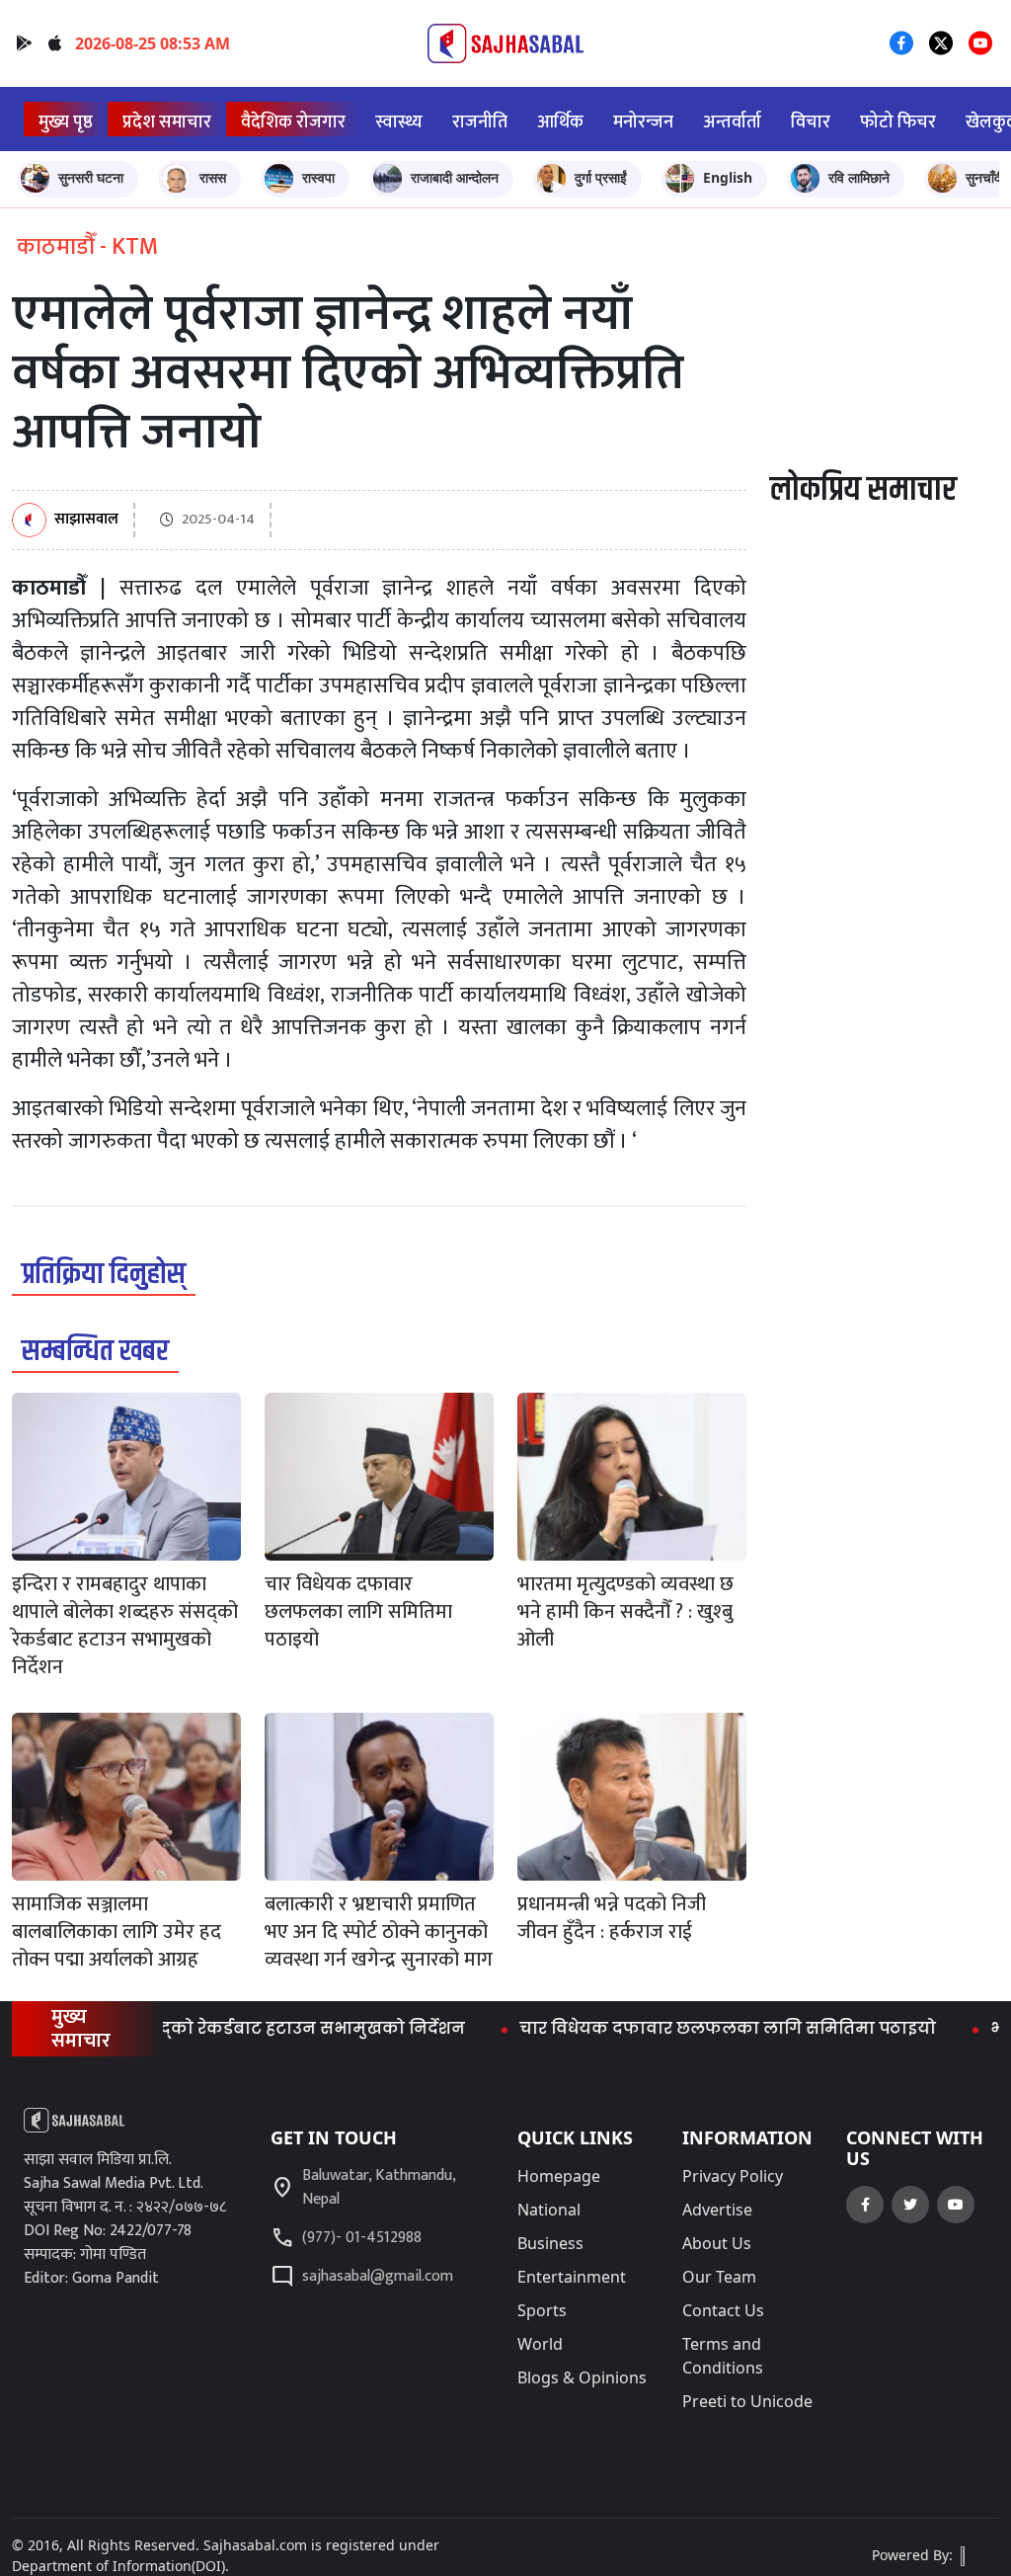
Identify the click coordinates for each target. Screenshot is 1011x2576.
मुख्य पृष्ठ (66, 122)
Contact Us (723, 2310)
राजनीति (480, 122)
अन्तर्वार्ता (732, 122)
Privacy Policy (733, 2176)
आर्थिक (560, 122)
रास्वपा (318, 177)
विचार (811, 122)
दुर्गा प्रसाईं (601, 177)
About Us (717, 2243)
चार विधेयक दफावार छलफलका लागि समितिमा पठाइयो (689, 2028)
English (728, 177)
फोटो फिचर (898, 122)
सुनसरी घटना (91, 177)
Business (550, 2243)
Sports (542, 2310)
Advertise (717, 2210)
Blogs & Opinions (582, 2377)
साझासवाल (86, 520)
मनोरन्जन (643, 122)
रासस (213, 177)
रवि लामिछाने (859, 177)
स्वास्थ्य (399, 122)
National (549, 2210)
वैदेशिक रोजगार (293, 122)
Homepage (559, 2176)
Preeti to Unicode (747, 2401)
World (540, 2344)
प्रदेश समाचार (167, 122)
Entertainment (572, 2277)
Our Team (719, 2277)
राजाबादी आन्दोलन (455, 177)
